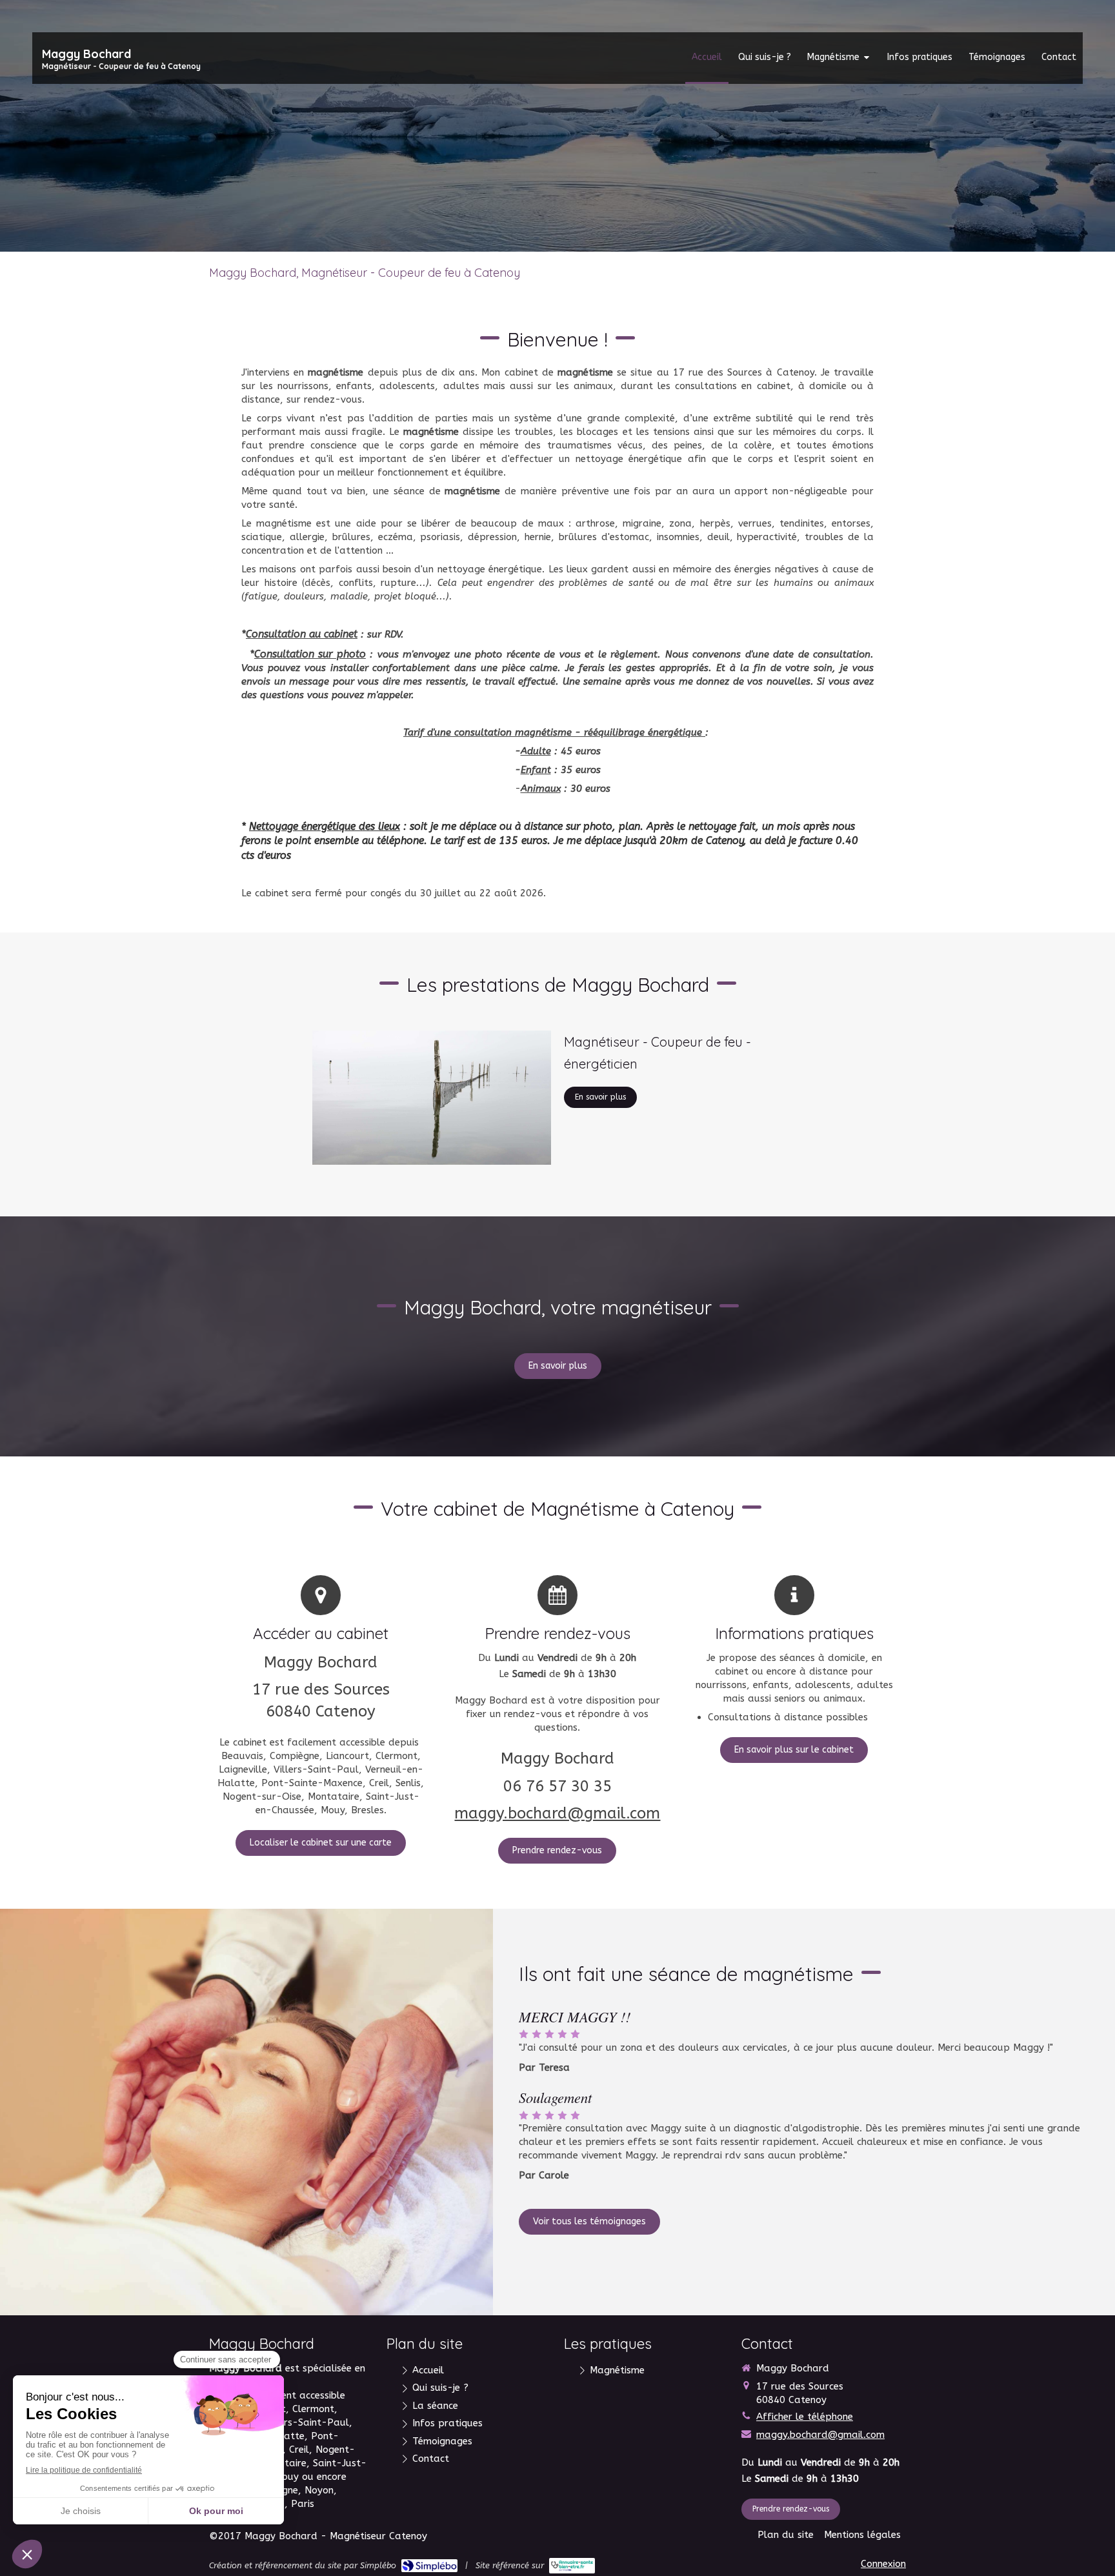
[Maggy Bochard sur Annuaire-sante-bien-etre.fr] (572, 2566)
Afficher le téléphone (805, 2417)
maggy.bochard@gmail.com (557, 1813)
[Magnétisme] (432, 1098)
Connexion (883, 2564)
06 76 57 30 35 (557, 1786)
